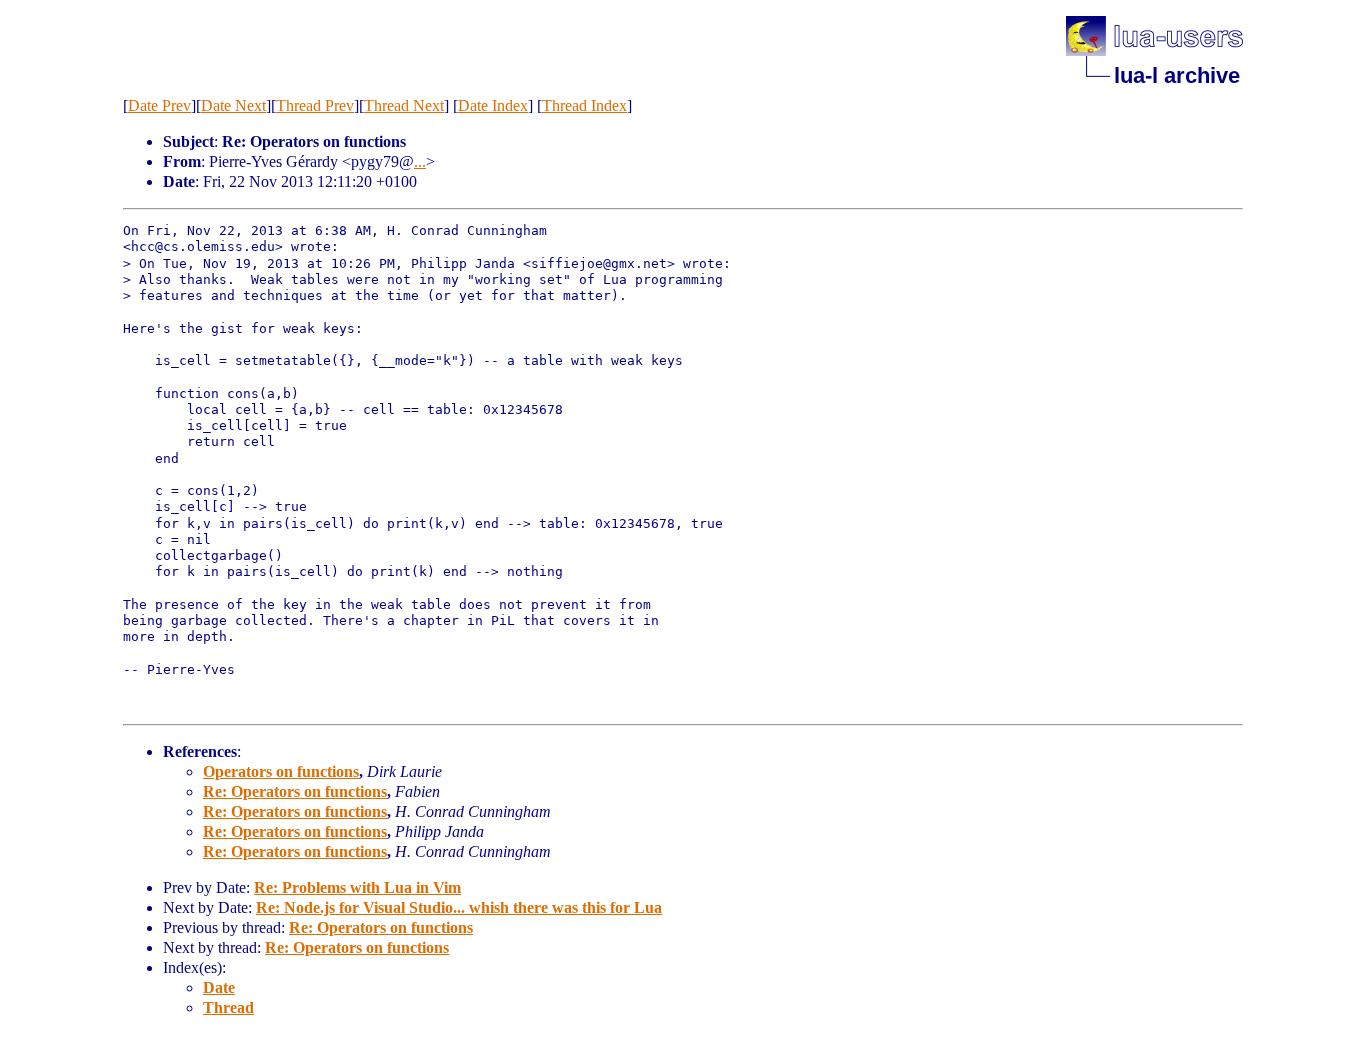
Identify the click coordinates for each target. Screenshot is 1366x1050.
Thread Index (584, 105)
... (420, 161)
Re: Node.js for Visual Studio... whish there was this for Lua (459, 907)
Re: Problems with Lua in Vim (357, 887)
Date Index (493, 105)
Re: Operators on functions (295, 791)
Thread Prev (315, 105)
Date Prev (159, 105)
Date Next (233, 105)
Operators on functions (281, 771)
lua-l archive (1177, 75)
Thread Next (404, 105)
